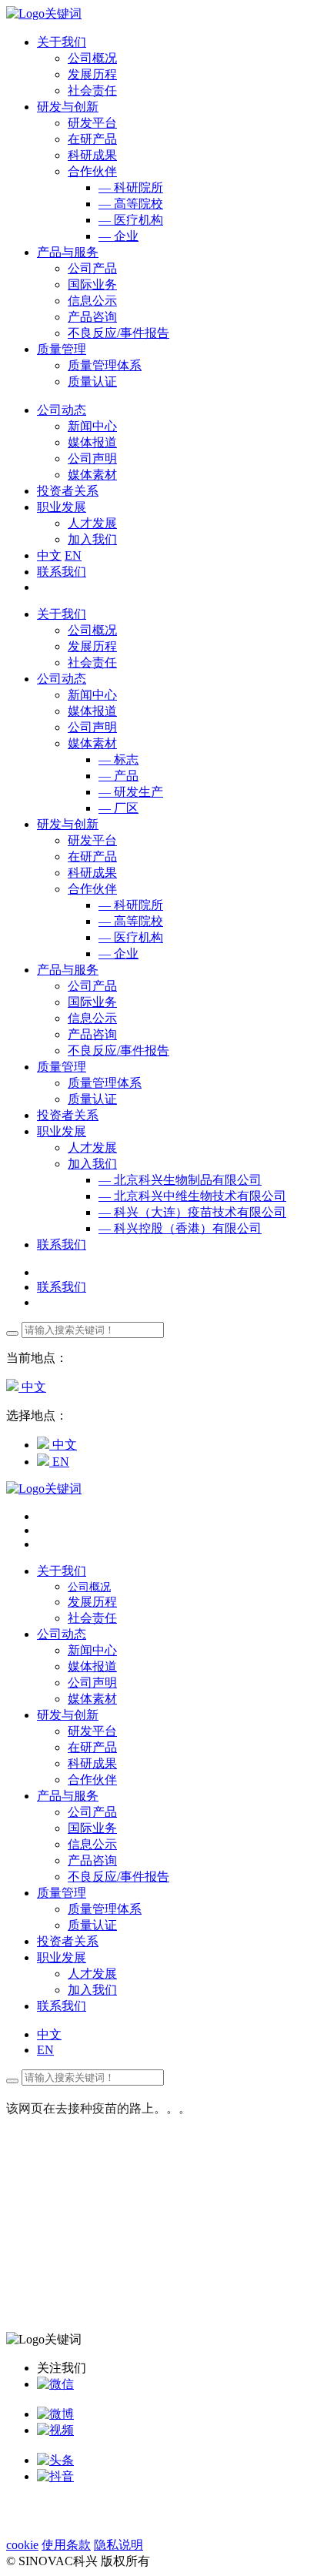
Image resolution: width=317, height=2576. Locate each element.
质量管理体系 (105, 365)
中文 (49, 555)
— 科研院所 (131, 187)
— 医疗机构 (131, 220)
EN (73, 555)
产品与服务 (68, 970)
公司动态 (62, 679)
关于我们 (62, 614)
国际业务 (92, 284)
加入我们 (92, 539)
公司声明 (92, 458)
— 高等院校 (131, 204)
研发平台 (92, 123)
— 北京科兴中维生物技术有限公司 (192, 1196)
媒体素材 (92, 475)
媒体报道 (92, 442)
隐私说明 (118, 2545)
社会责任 (92, 90)
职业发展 (62, 1131)
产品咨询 (92, 317)
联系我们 (62, 572)
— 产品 (118, 776)
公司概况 (92, 58)
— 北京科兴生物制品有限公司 (180, 1180)
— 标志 (118, 759)
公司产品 (92, 268)
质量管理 (62, 1067)
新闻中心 (92, 426)
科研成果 (92, 155)
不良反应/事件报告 (118, 333)
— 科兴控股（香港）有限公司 (180, 1228)
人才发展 (92, 523)
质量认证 (92, 381)
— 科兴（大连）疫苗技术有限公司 (192, 1212)
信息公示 (92, 301)
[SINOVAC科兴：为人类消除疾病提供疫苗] (44, 13)
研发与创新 (68, 824)
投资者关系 (68, 1115)
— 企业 (118, 236)
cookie (22, 2545)
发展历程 (92, 74)
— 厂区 (118, 808)
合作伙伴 (92, 171)
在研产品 (92, 139)
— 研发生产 (131, 792)
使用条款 (66, 2545)
